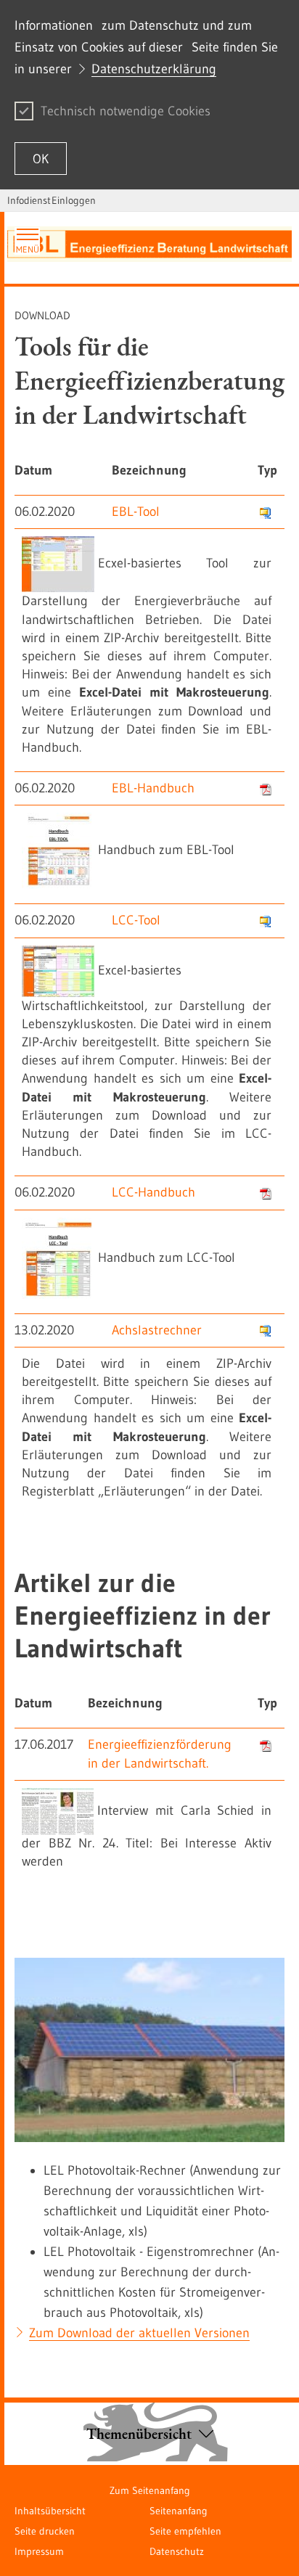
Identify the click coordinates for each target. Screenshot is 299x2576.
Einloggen (74, 200)
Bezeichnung (149, 470)
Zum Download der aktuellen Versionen (139, 2333)
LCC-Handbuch (153, 1192)
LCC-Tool (136, 920)
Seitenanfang (179, 2511)
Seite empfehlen (185, 2531)
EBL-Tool (136, 512)
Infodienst (29, 200)
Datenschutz (177, 2551)
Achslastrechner (157, 1330)
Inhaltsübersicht (50, 2511)
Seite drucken (45, 2531)
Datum (33, 470)
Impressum (39, 2551)
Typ (267, 470)
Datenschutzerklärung (154, 69)
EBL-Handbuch (153, 788)
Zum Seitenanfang (150, 2490)
